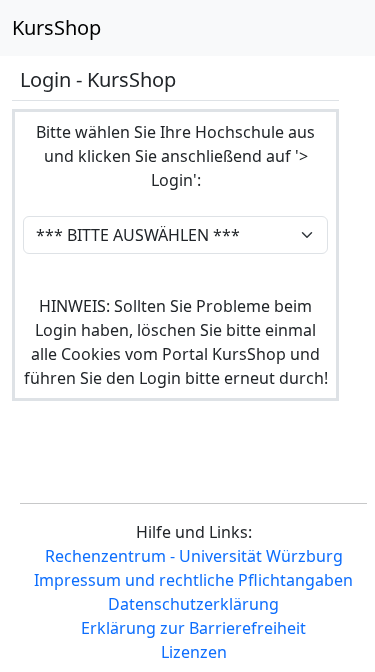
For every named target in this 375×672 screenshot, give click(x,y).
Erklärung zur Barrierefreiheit (193, 628)
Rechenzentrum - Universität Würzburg (194, 556)
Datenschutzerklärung (193, 604)
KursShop (56, 27)
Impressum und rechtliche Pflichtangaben (193, 580)
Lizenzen (194, 652)
